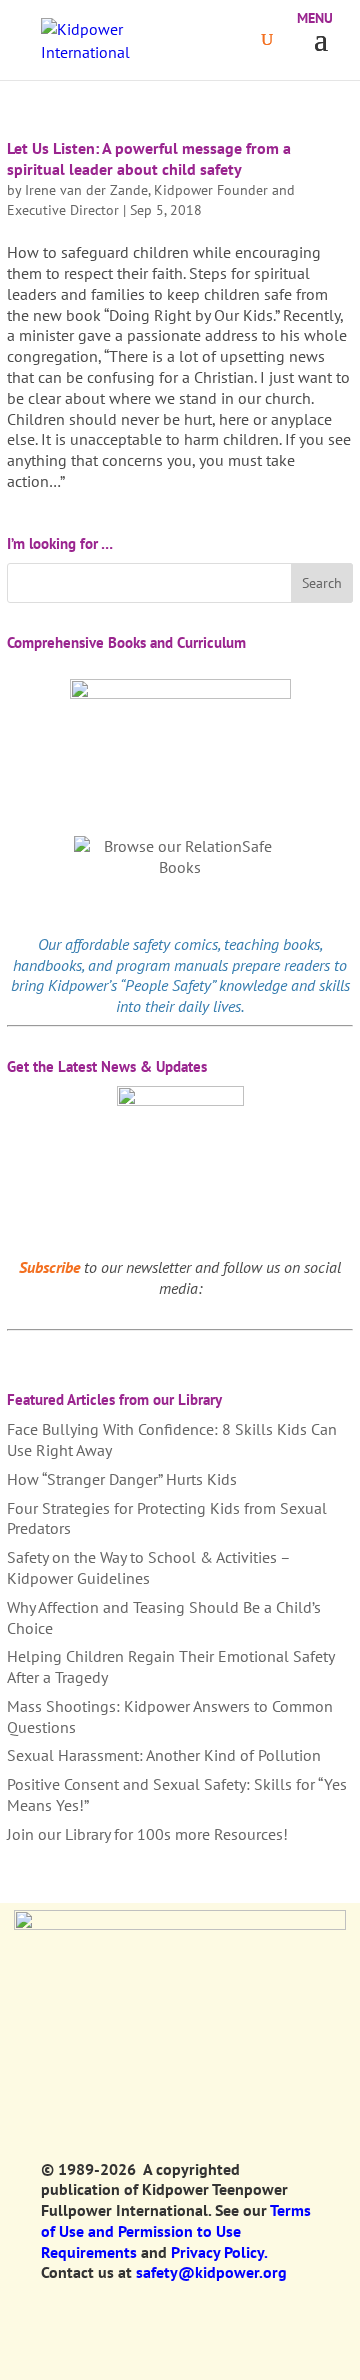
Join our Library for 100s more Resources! (147, 1834)
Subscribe (49, 1267)
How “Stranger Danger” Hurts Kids (122, 1479)
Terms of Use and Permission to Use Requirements (176, 2231)
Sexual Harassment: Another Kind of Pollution (164, 1755)
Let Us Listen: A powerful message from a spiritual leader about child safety (149, 158)
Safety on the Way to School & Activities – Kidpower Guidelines (148, 1567)
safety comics (175, 944)
